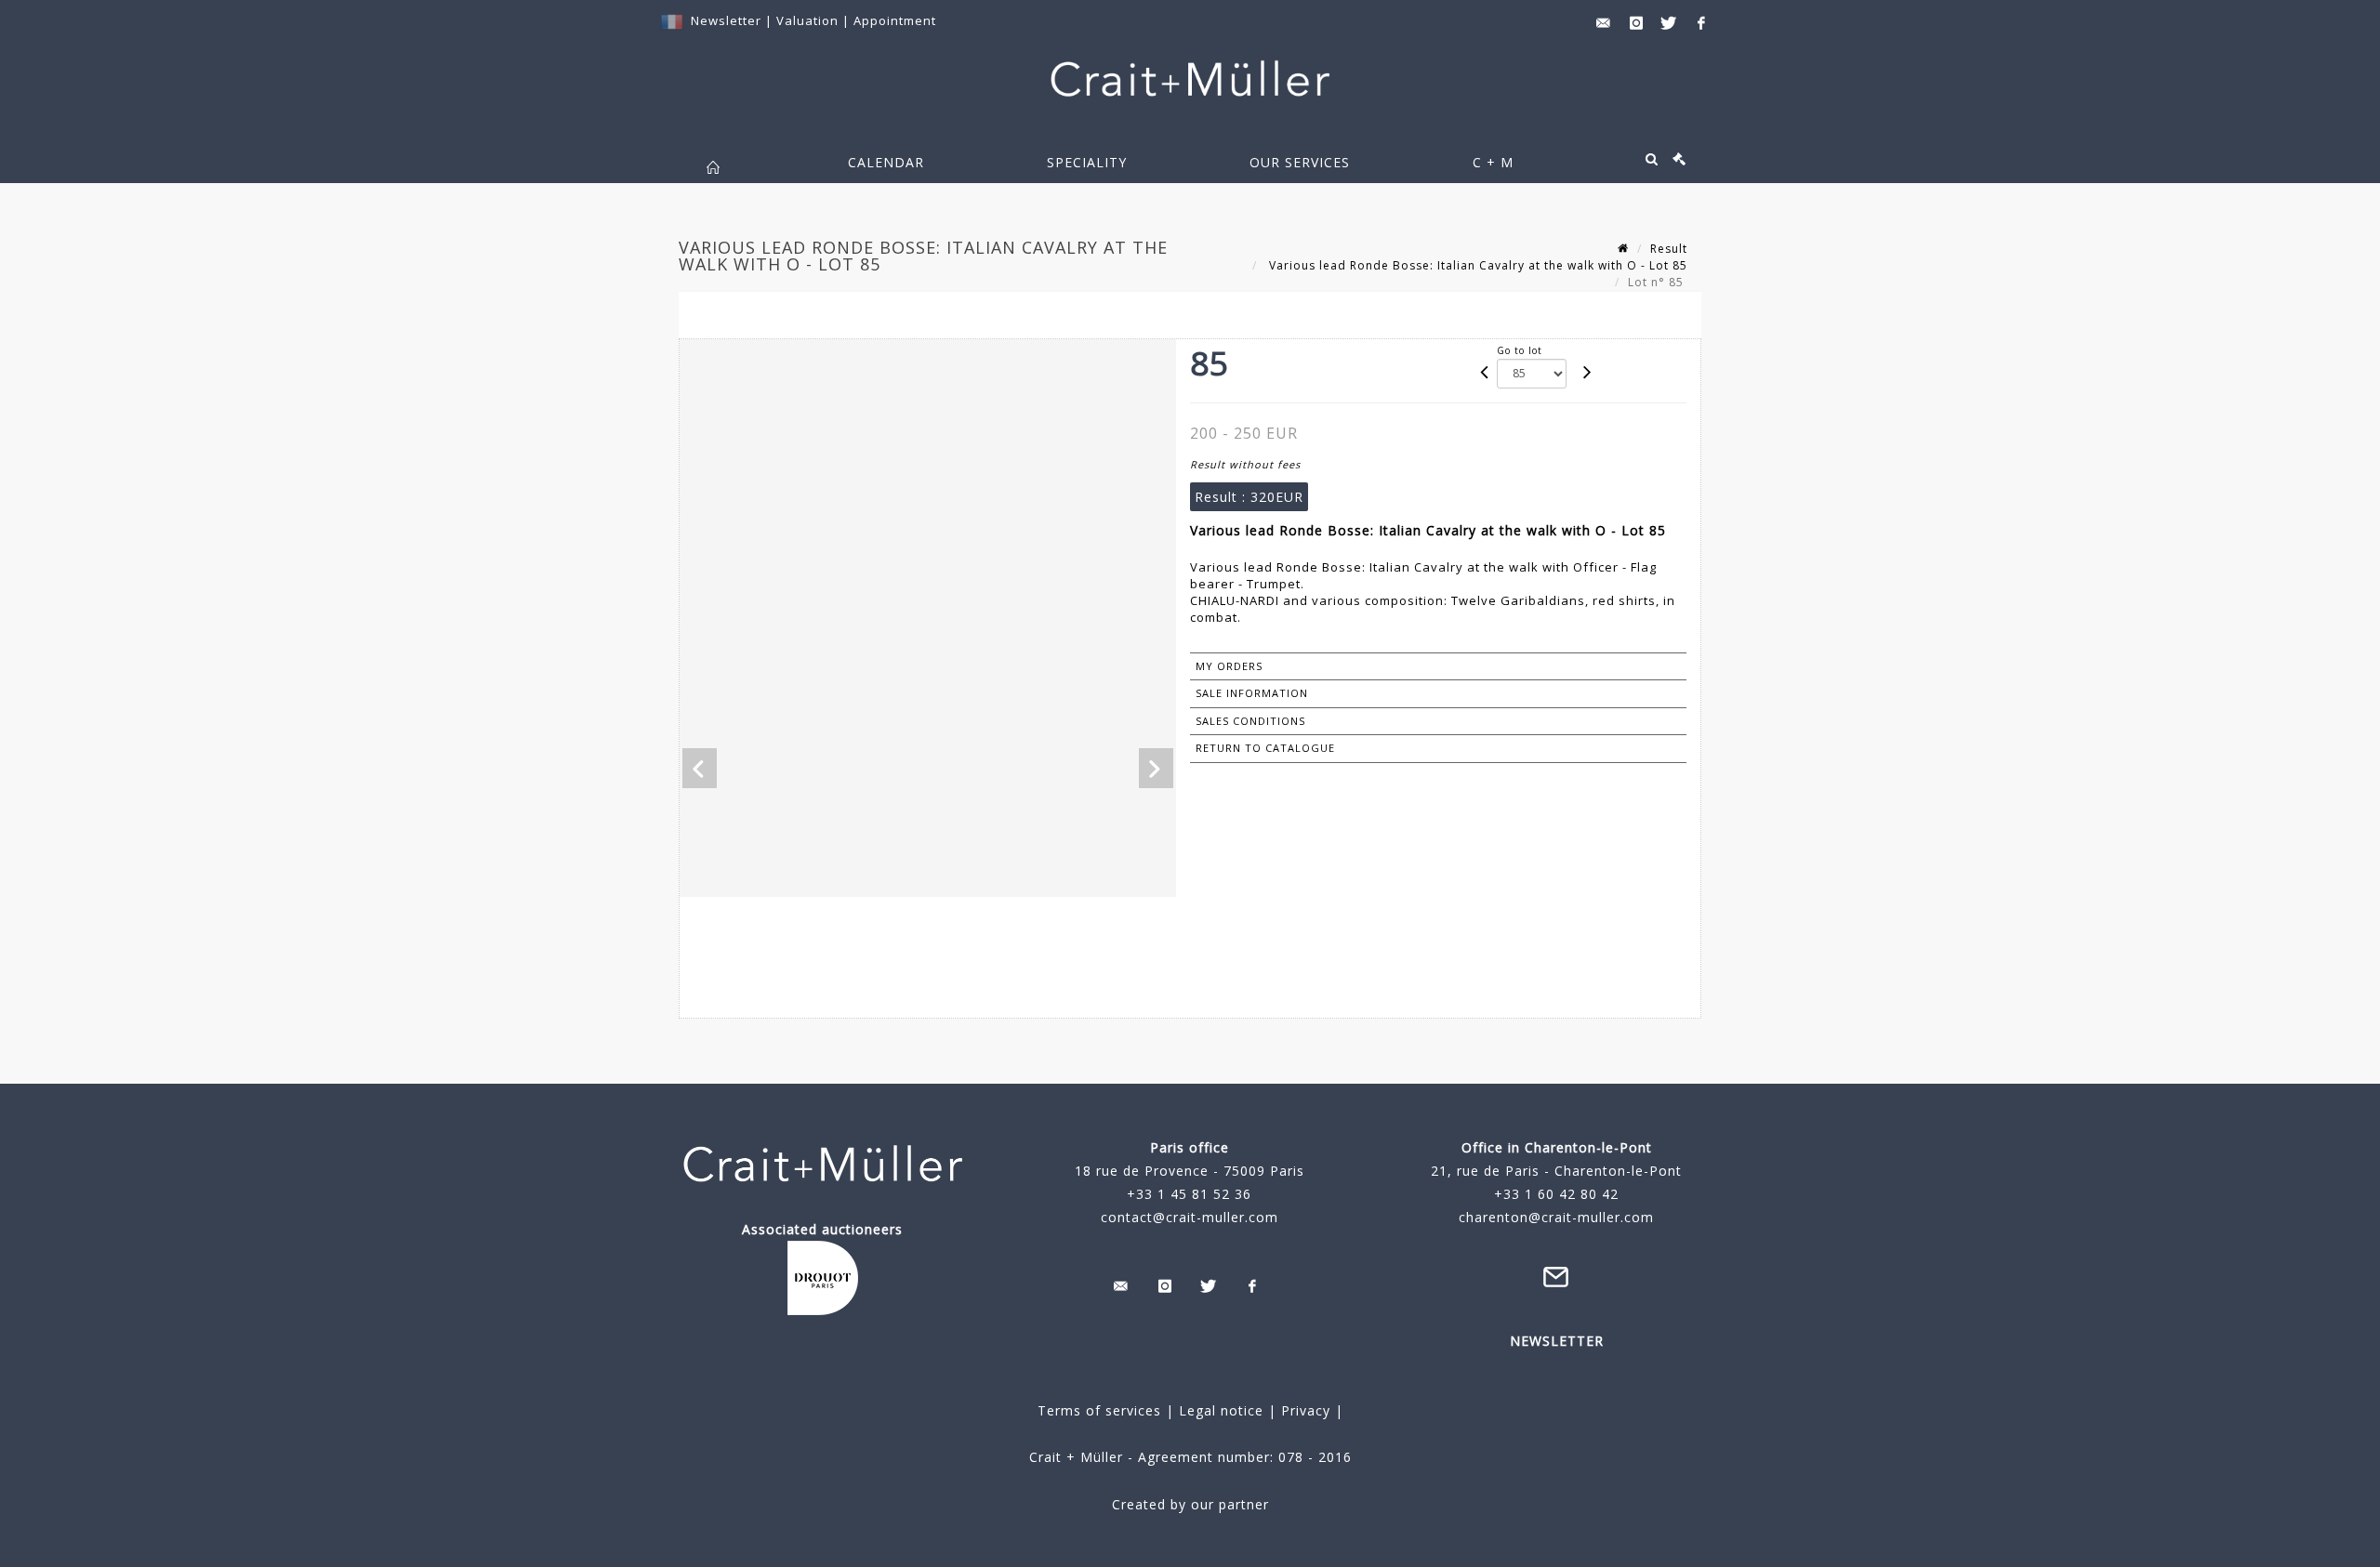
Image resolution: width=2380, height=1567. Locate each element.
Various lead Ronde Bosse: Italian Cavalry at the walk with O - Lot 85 (1476, 265)
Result (1669, 249)
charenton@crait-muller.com (1556, 1217)
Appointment (895, 20)
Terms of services (1099, 1410)
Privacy (1303, 1410)
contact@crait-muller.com (1190, 1217)
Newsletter (726, 20)
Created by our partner (1190, 1504)
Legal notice (1221, 1410)
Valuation (807, 20)
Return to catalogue (1265, 748)
